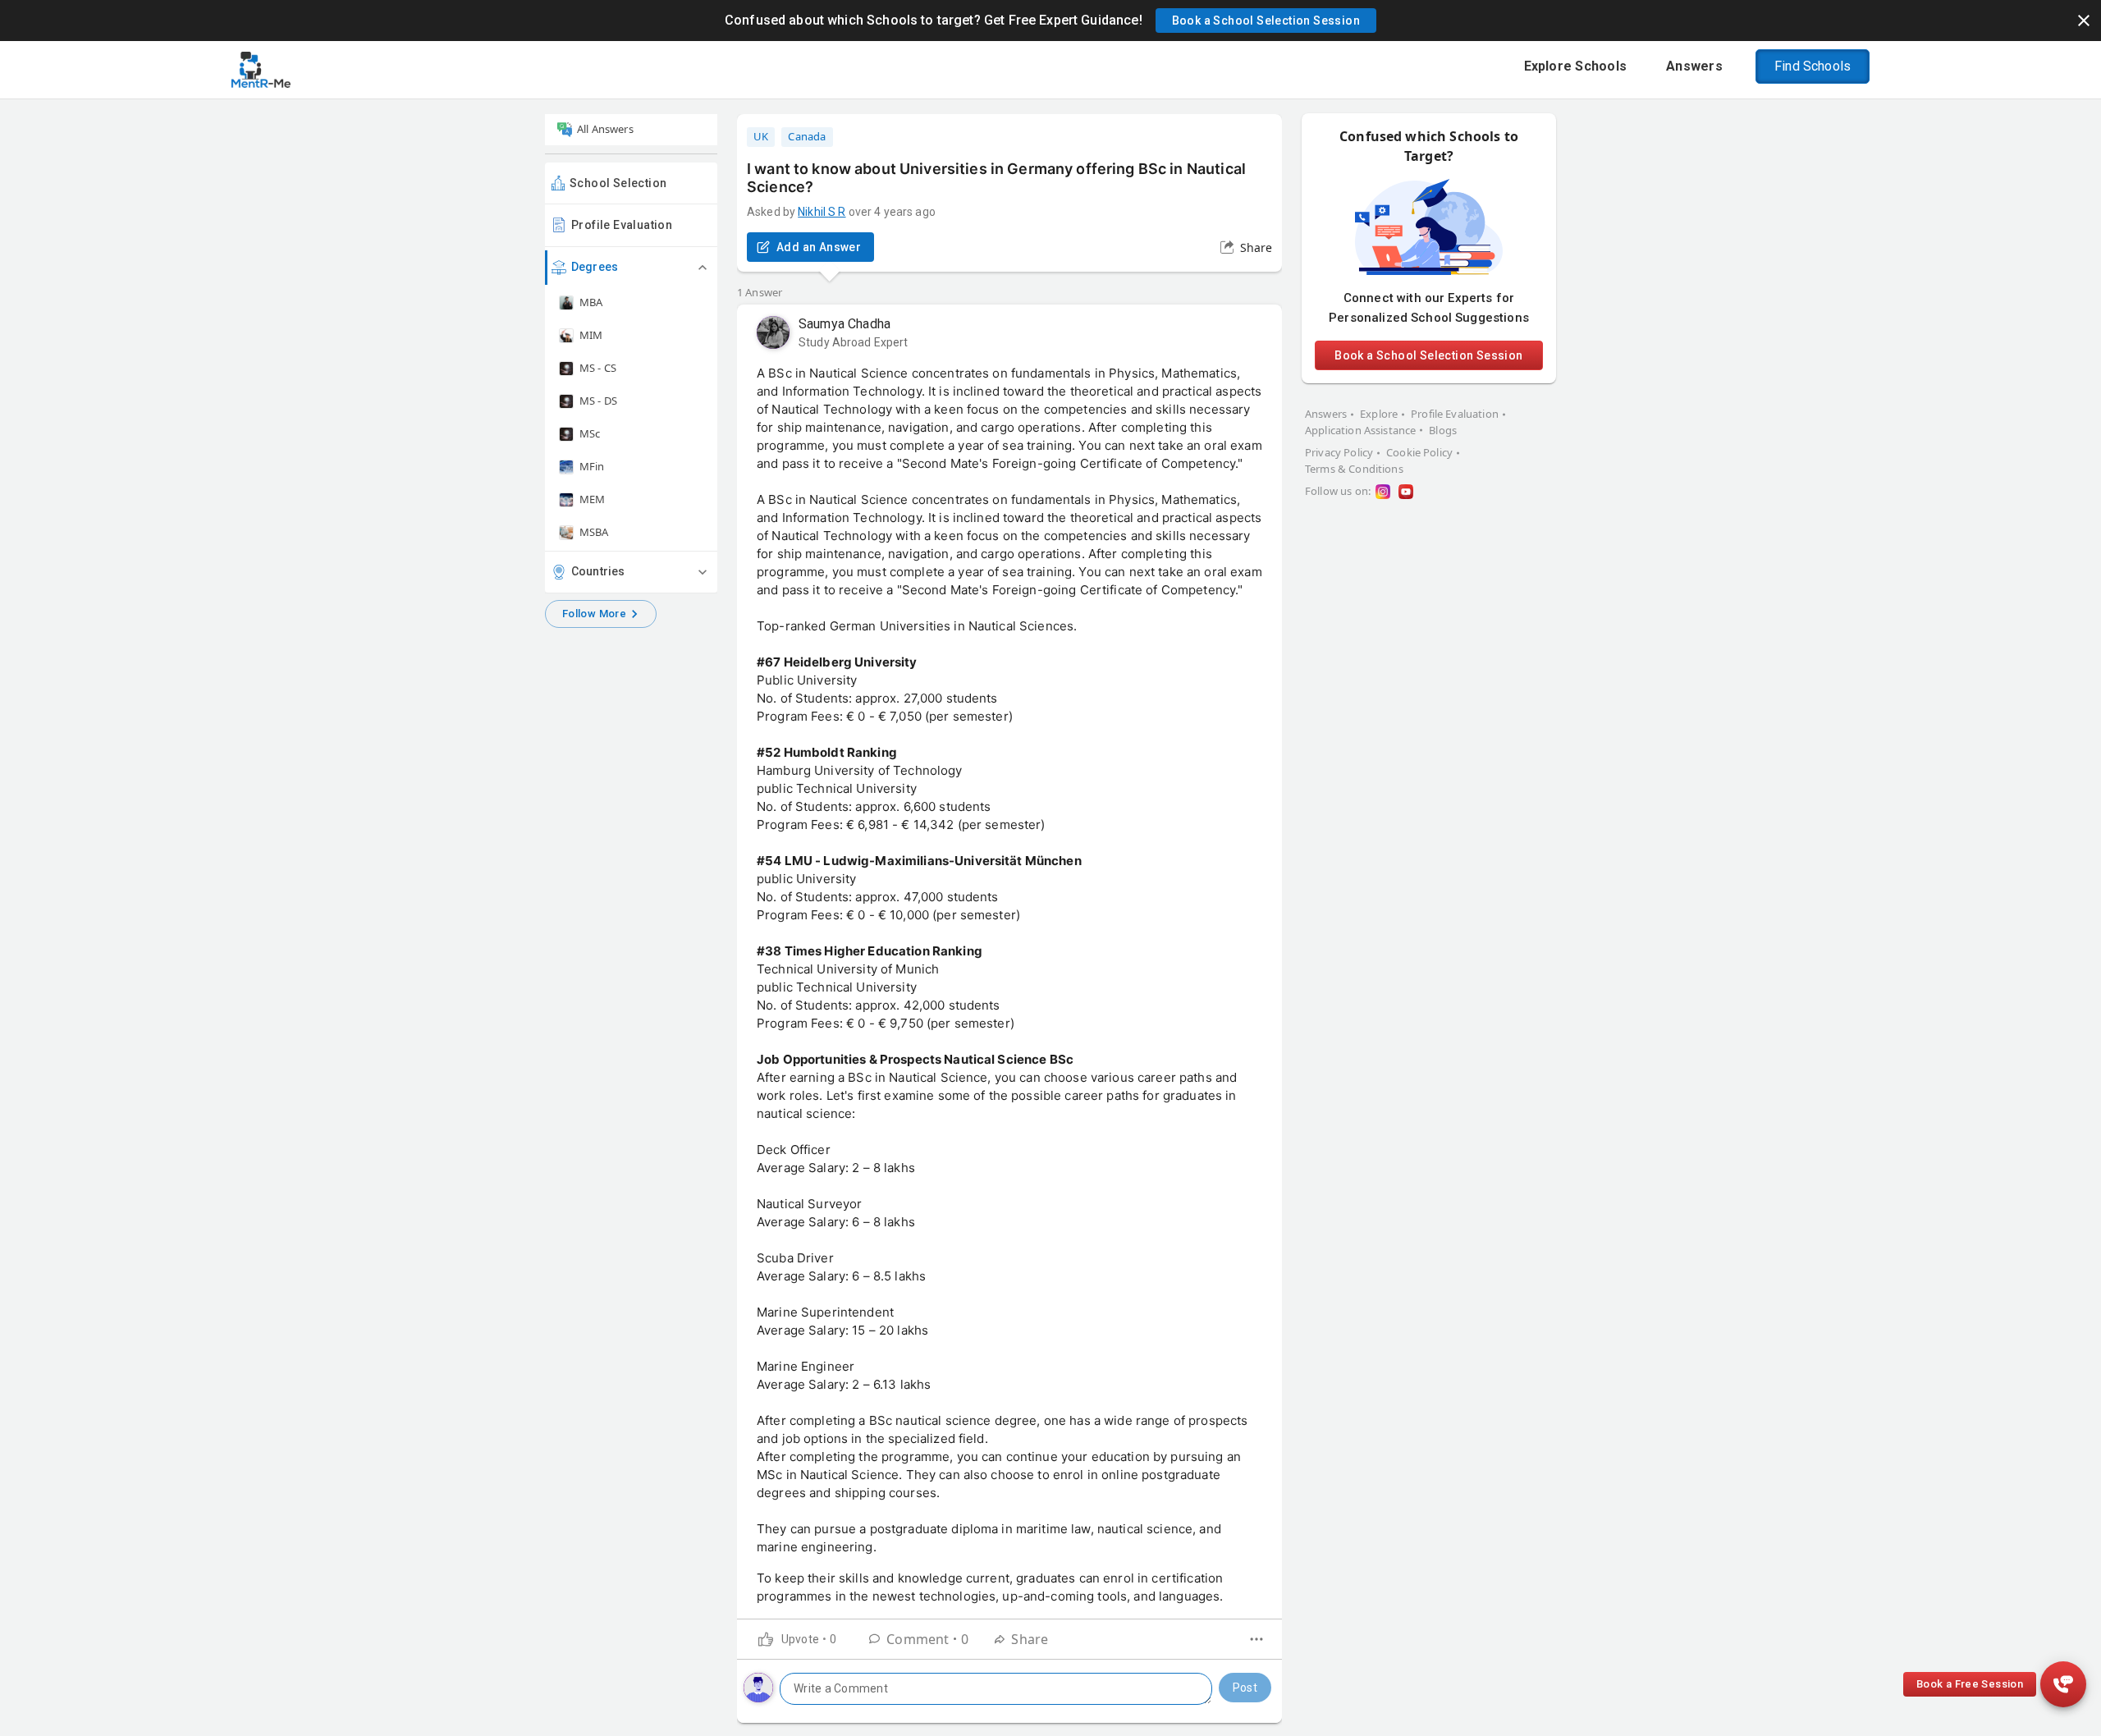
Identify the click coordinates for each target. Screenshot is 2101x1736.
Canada (807, 136)
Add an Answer (819, 247)
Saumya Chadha (845, 324)
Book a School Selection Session (1428, 355)
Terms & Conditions (1354, 469)
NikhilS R (822, 212)
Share (1256, 247)
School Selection (618, 183)
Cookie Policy (1419, 452)
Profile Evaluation (622, 225)
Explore (1379, 414)
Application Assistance (1360, 430)
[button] (1266, 21)
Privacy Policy (1339, 452)
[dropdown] (1256, 1639)
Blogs (1443, 430)
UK (761, 136)
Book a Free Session (1970, 1684)
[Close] (2084, 21)
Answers (1326, 414)
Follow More (594, 614)
